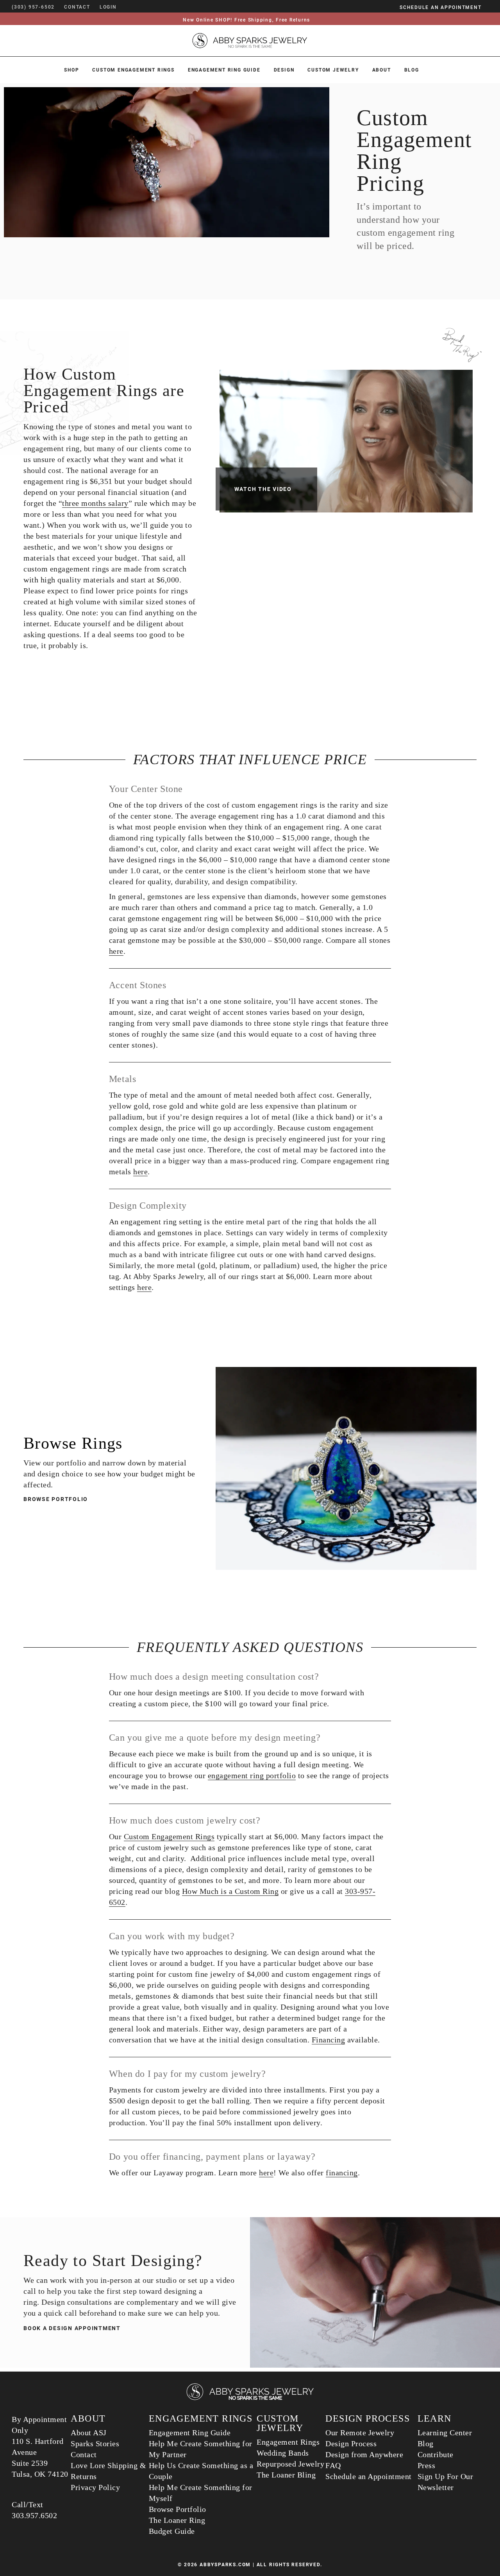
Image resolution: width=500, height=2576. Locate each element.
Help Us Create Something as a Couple (201, 2471)
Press (427, 2465)
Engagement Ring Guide (224, 70)
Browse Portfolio (56, 1499)
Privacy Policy (95, 2487)
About (382, 70)
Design (284, 70)
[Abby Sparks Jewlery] (250, 2399)
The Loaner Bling (286, 2475)
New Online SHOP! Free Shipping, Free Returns (246, 20)
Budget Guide (172, 2531)
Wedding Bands (283, 2453)
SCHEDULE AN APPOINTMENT (440, 7)
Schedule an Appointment (369, 2476)
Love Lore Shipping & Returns (108, 2471)
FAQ (333, 2465)
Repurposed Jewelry (290, 2464)
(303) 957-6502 (33, 7)
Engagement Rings (288, 2442)
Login (108, 7)
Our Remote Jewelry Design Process (360, 2438)
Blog (412, 70)
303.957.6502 (34, 2515)
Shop (71, 70)
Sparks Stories (95, 2443)
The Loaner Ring (177, 2520)
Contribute (436, 2454)
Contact (84, 2454)
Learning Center (445, 2433)
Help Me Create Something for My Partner (201, 2449)
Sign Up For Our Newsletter (446, 2482)
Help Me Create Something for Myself (201, 2493)
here (116, 951)
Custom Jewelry (333, 70)
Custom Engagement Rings (133, 70)
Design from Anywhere (364, 2454)
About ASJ (89, 2433)
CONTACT (77, 7)
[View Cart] (128, 7)
